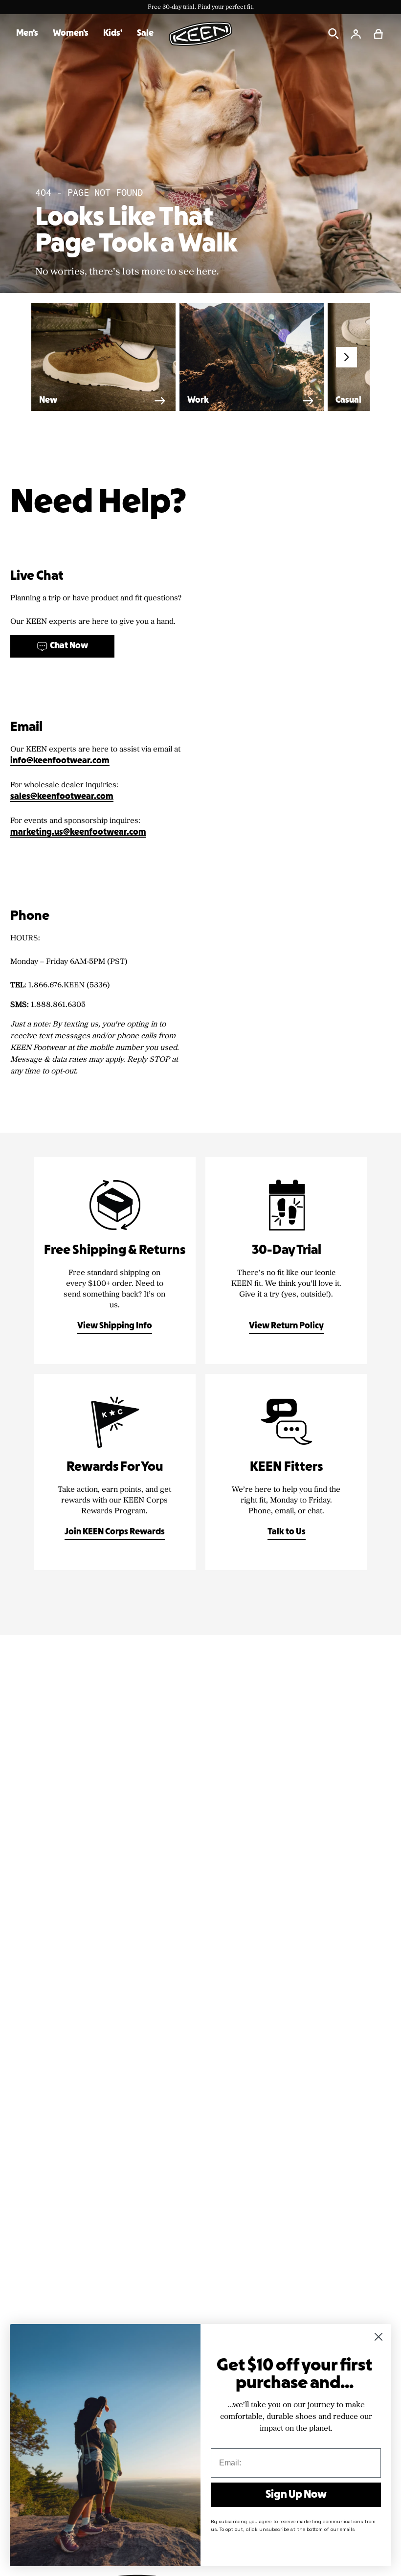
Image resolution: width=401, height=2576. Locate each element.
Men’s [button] (27, 34)
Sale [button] (145, 34)
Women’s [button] (71, 34)
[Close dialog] (379, 2337)
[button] (379, 34)
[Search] (334, 34)
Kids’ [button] (113, 34)
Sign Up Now (296, 2495)
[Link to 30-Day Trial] (286, 1261)
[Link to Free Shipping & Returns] (115, 1261)
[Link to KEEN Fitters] (286, 1472)
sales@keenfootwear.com (62, 797)
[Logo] (200, 34)
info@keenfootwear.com (60, 761)
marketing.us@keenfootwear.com (78, 832)
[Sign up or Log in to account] (356, 34)
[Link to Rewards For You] (115, 1472)
